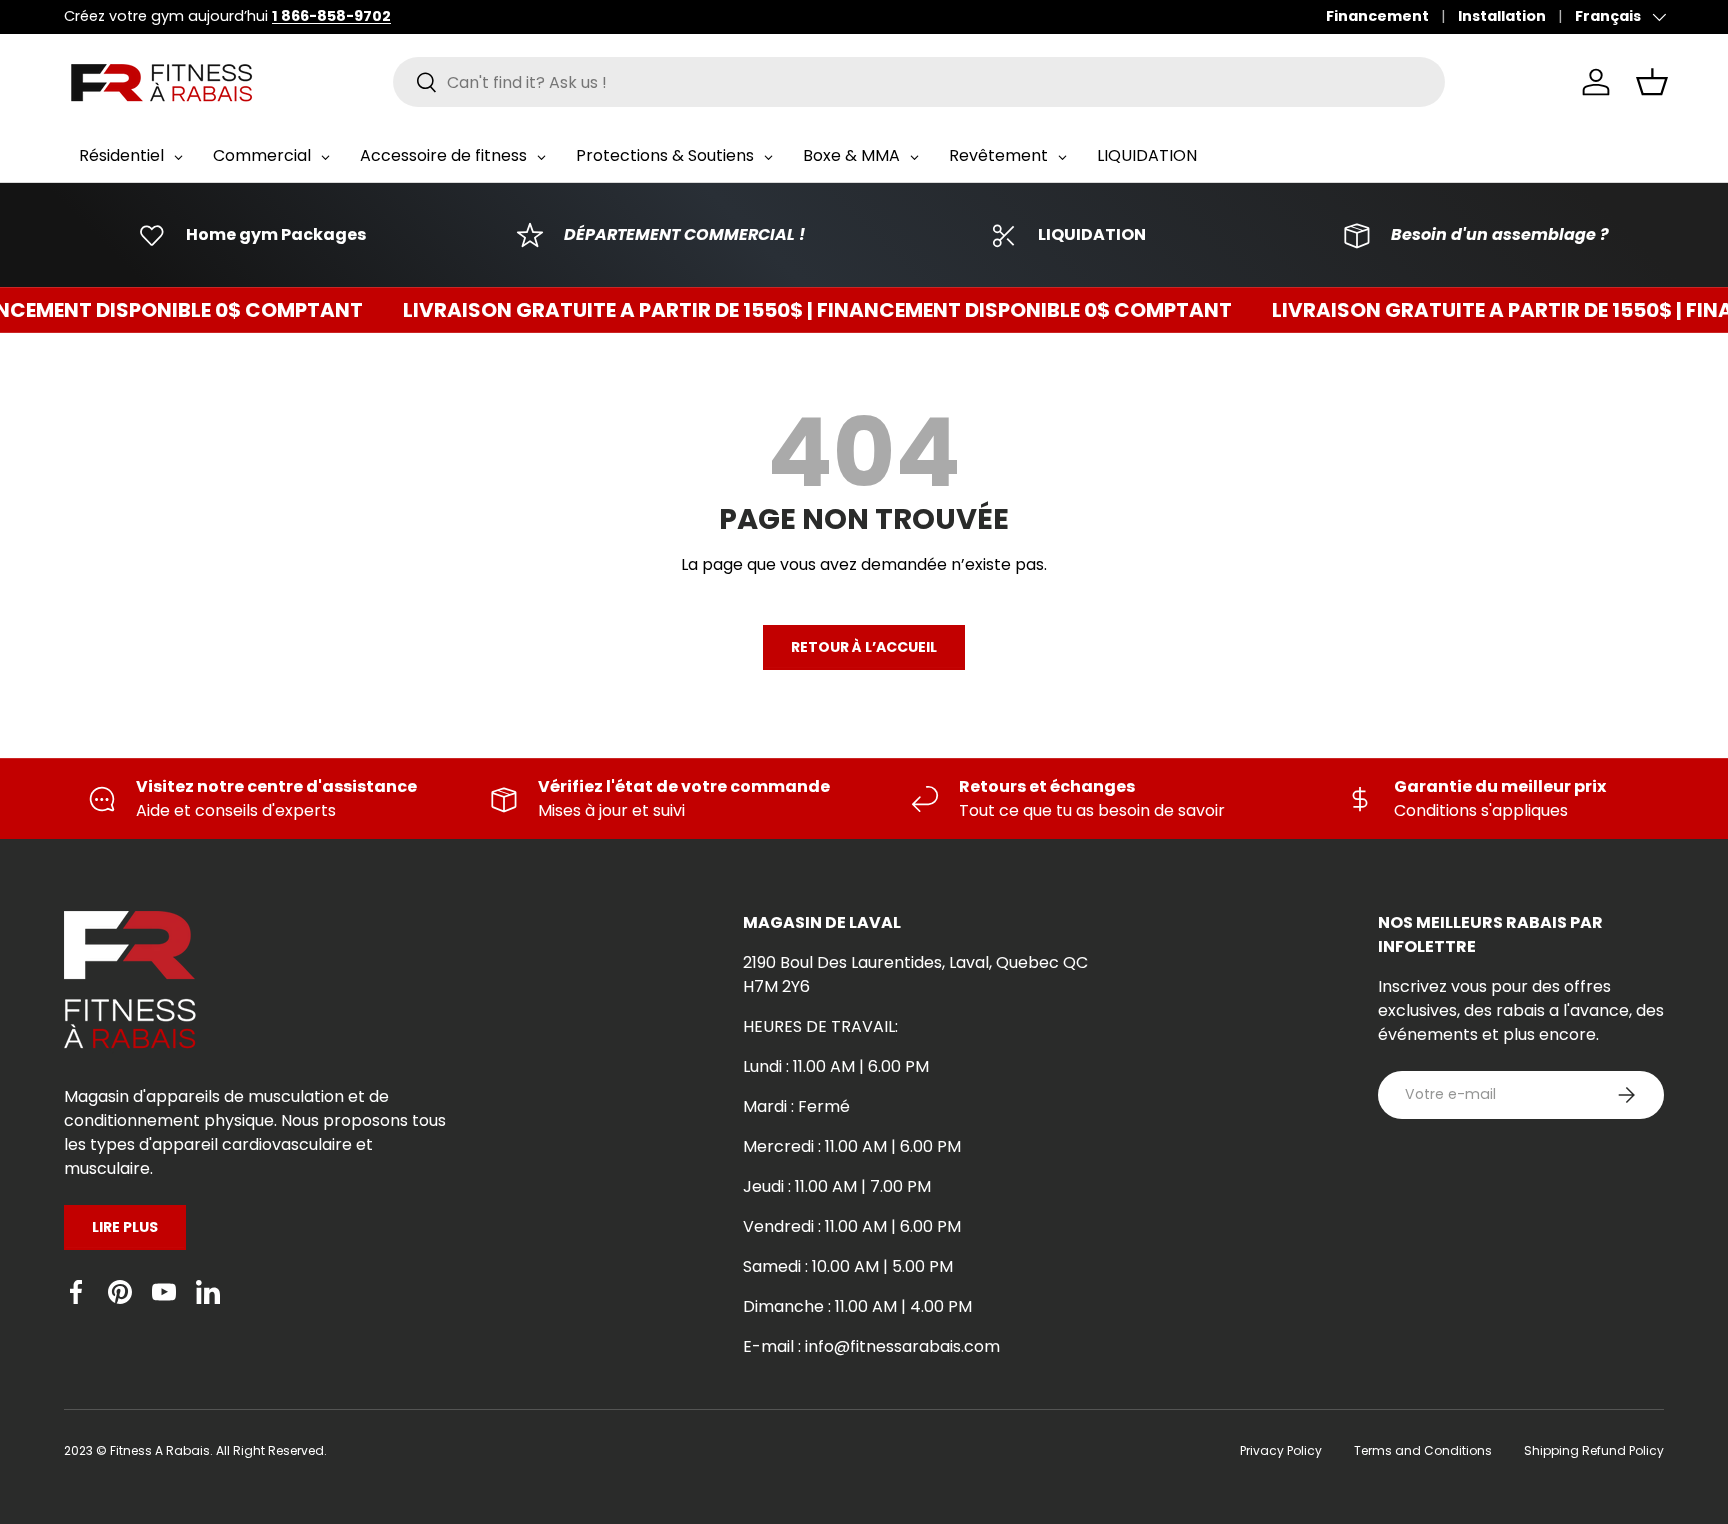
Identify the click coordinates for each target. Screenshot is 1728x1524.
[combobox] (919, 82)
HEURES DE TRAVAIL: (820, 1026)
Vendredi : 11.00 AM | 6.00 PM (852, 1226)
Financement (1377, 16)
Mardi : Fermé (796, 1106)
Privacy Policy (1281, 1450)
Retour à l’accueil (864, 647)
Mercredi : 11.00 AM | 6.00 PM (852, 1146)
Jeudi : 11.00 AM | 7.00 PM (837, 1186)
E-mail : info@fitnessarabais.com (871, 1346)
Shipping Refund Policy (1594, 1450)
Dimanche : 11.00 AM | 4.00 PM (857, 1306)
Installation (1502, 16)
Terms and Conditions (1423, 1450)
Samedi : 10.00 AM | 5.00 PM (848, 1266)
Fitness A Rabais (160, 1450)
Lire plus (125, 1227)
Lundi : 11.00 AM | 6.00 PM (836, 1066)
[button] (1652, 82)
